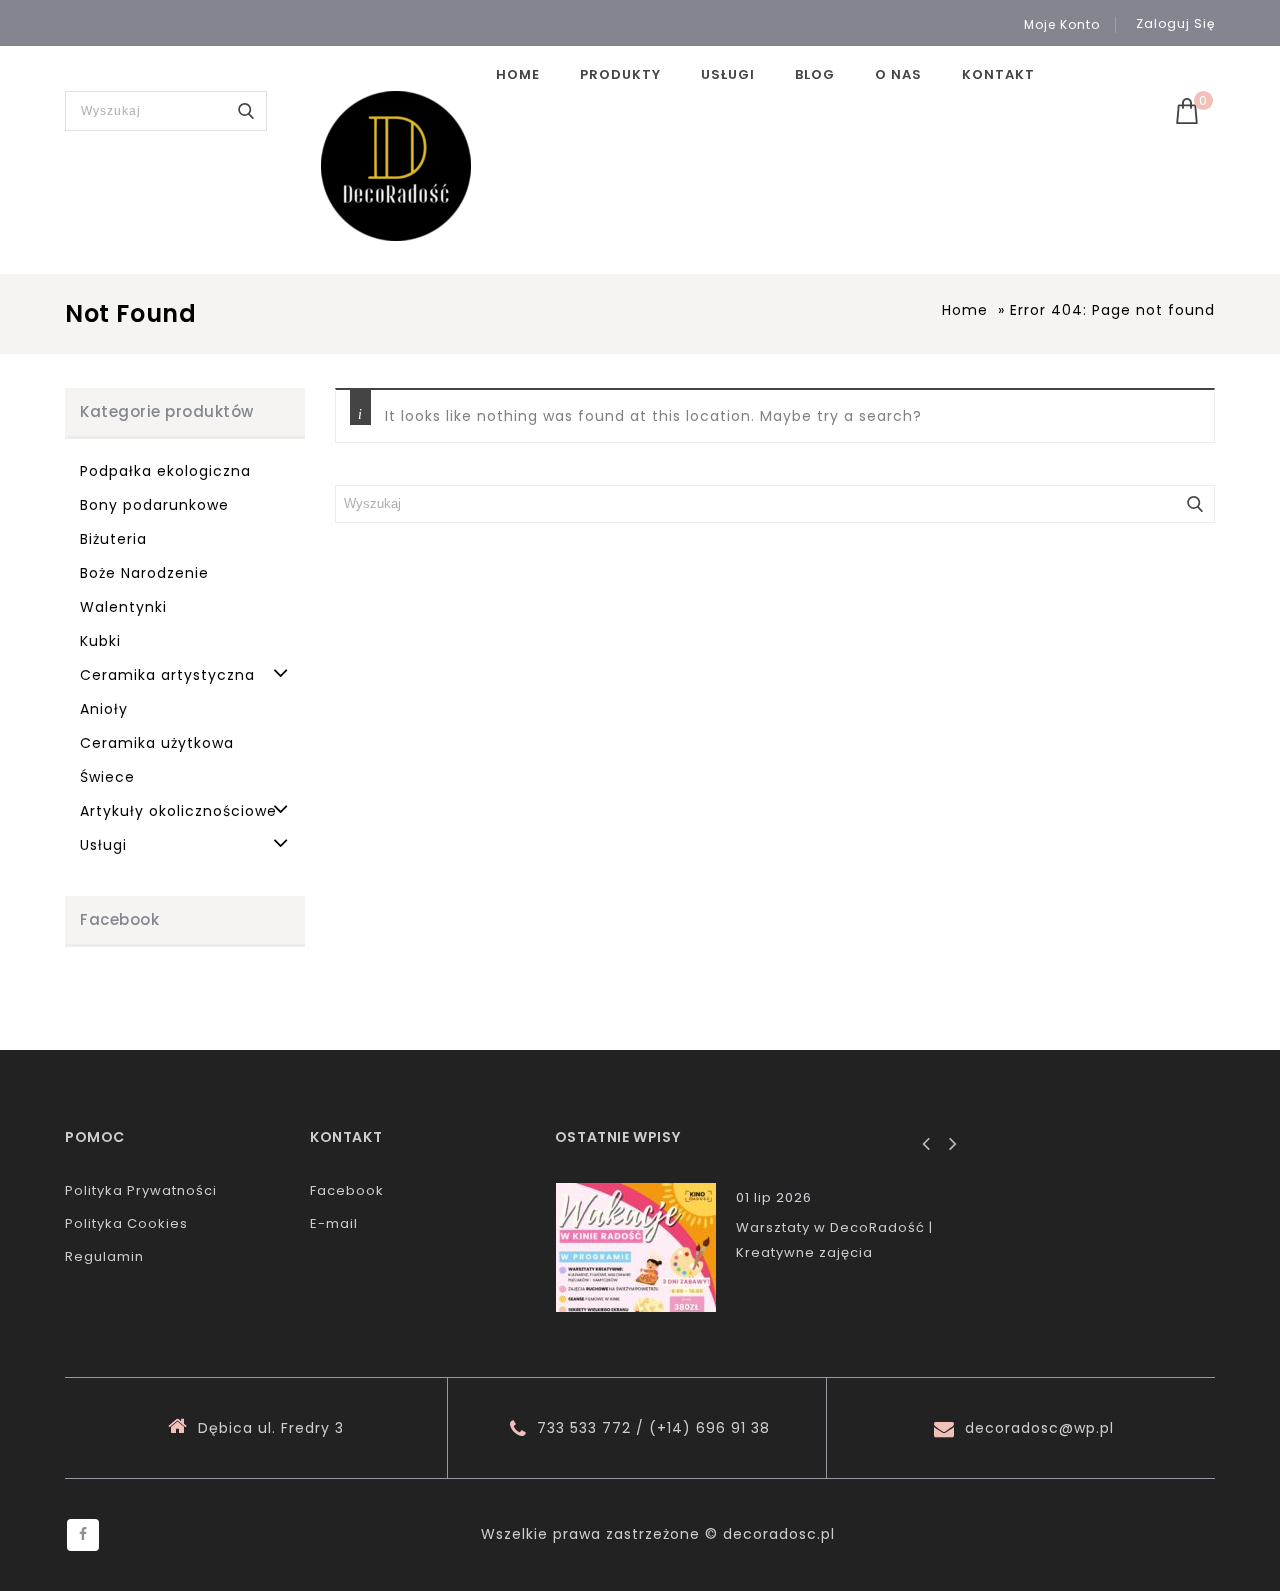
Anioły (104, 709)
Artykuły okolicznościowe (178, 811)
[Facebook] (83, 1535)
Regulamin (104, 1256)
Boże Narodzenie (144, 573)
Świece (107, 777)
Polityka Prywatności (141, 1190)
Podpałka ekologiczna (165, 471)
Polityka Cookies (126, 1223)
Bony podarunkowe (154, 505)
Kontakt (998, 74)
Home (518, 74)
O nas (898, 74)
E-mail (334, 1223)
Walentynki (123, 607)
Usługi (728, 74)
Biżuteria (113, 539)
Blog (815, 74)
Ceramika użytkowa (157, 743)
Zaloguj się (1175, 23)
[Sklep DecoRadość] (396, 166)
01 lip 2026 (774, 1197)
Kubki (100, 641)
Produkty (620, 74)
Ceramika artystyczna (167, 675)
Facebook (347, 1190)
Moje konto (1062, 25)
